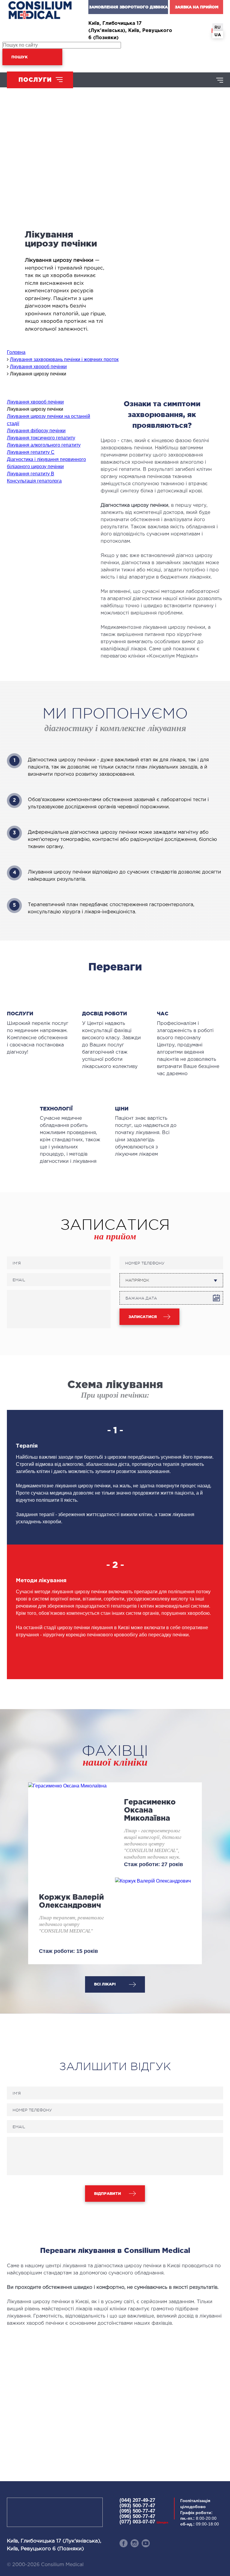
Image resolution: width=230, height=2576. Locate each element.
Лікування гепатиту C (31, 452)
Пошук (19, 57)
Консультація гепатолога (34, 481)
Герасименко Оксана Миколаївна (150, 1810)
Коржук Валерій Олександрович (71, 1901)
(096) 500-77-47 (137, 2516)
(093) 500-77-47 (137, 2506)
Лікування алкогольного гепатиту (44, 445)
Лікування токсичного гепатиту (41, 438)
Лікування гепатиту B (31, 474)
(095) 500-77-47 (137, 2511)
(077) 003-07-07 (144, 2522)
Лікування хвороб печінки (35, 402)
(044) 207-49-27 (137, 2500)
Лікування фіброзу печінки (36, 431)
